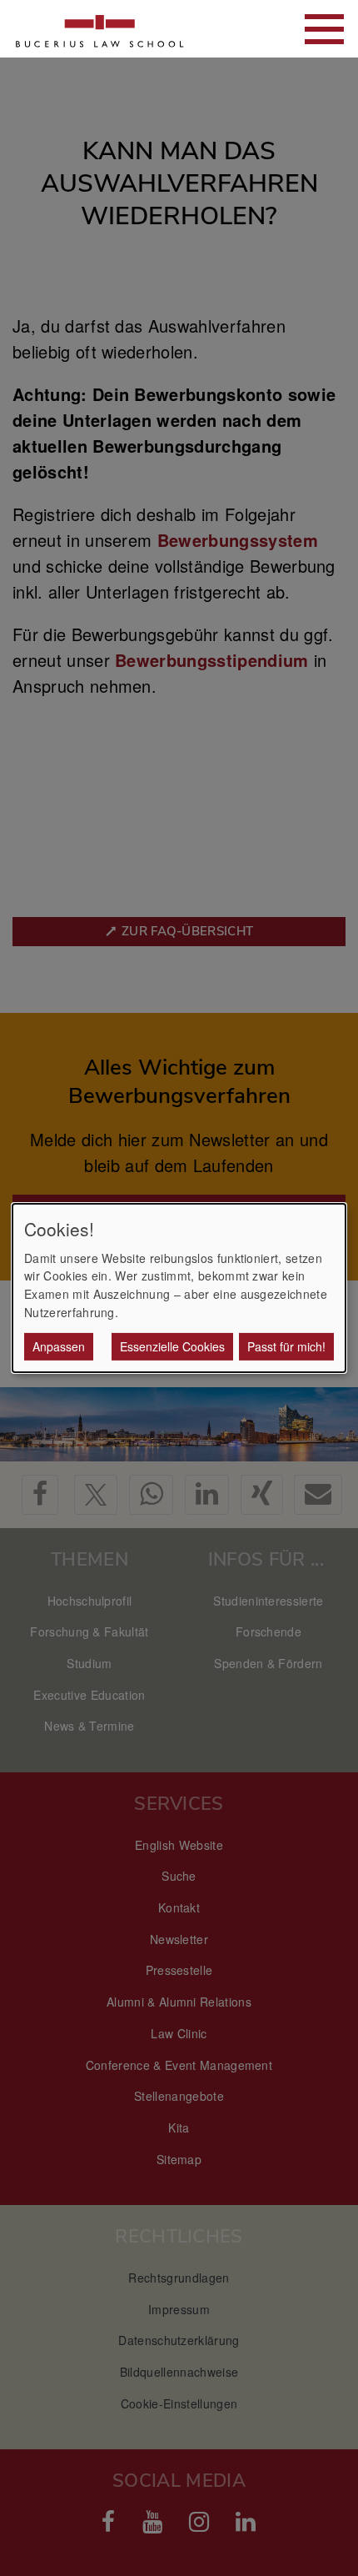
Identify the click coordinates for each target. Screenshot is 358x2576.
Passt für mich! (286, 1346)
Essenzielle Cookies (172, 1346)
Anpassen (59, 1346)
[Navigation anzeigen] (324, 29)
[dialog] (179, 1288)
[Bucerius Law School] (100, 29)
